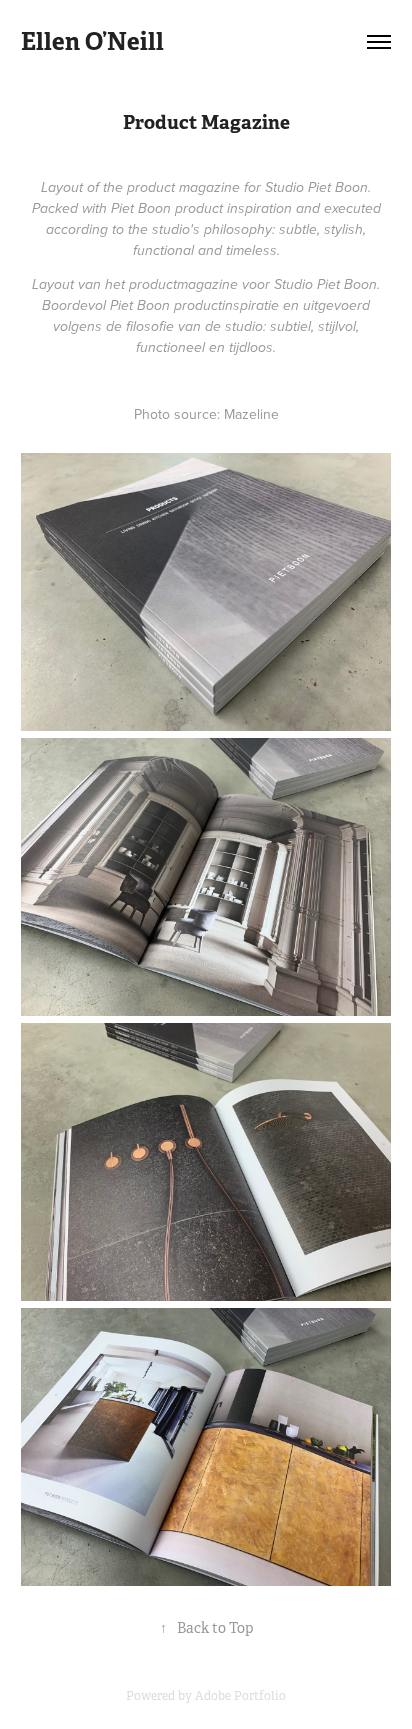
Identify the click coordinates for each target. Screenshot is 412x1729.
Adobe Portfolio (240, 1696)
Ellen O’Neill (92, 41)
